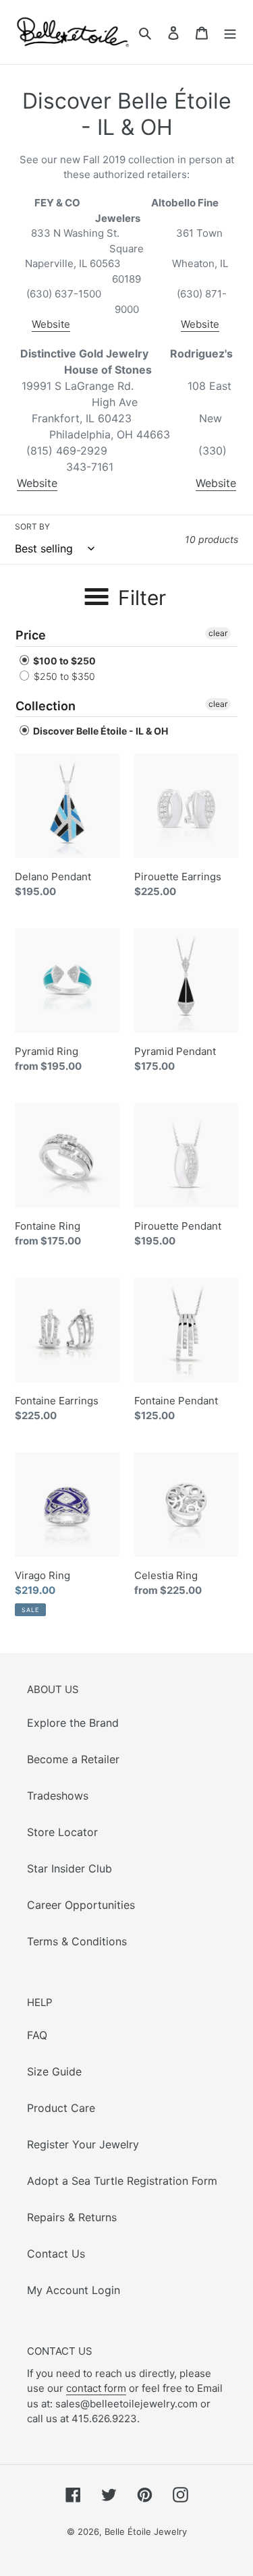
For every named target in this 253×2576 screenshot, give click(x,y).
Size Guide (54, 2071)
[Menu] (230, 32)
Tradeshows (58, 1796)
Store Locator (62, 1832)
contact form (96, 2388)
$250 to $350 (63, 676)
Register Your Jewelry (83, 2144)
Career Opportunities (81, 1905)
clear (218, 633)
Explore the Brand (73, 1723)
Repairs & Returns (72, 2217)
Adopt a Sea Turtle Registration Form (122, 2181)
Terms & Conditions (77, 1941)
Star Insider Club (69, 1868)
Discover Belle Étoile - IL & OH (100, 731)
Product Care (61, 2108)
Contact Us (56, 2254)
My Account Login (74, 2290)
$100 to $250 (63, 661)
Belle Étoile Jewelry (146, 2531)
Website (51, 324)
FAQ (37, 2035)
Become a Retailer (73, 1759)
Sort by (32, 526)
